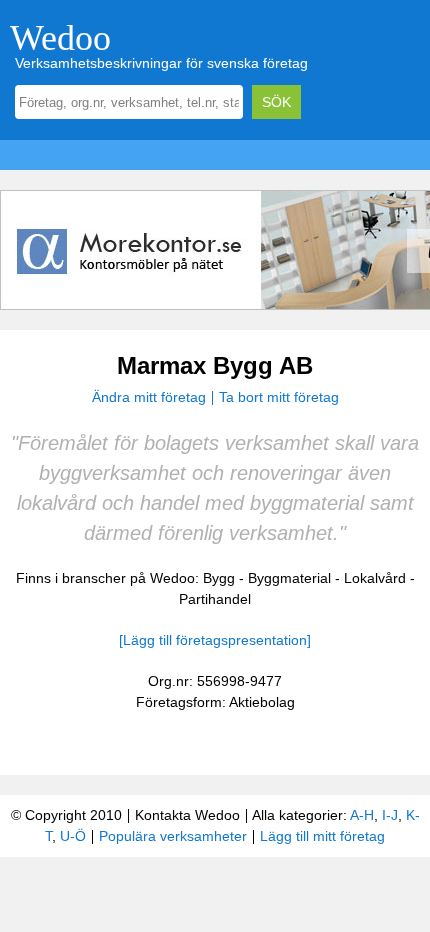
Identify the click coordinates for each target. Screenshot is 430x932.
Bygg (219, 578)
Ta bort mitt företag (279, 397)
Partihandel (215, 599)
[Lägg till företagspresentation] (215, 640)
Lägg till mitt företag (322, 836)
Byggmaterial (289, 578)
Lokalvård (375, 578)
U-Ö (73, 836)
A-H (362, 815)
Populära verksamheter (173, 836)
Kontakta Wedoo (187, 815)
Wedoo (60, 38)
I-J (390, 815)
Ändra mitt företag (149, 397)
